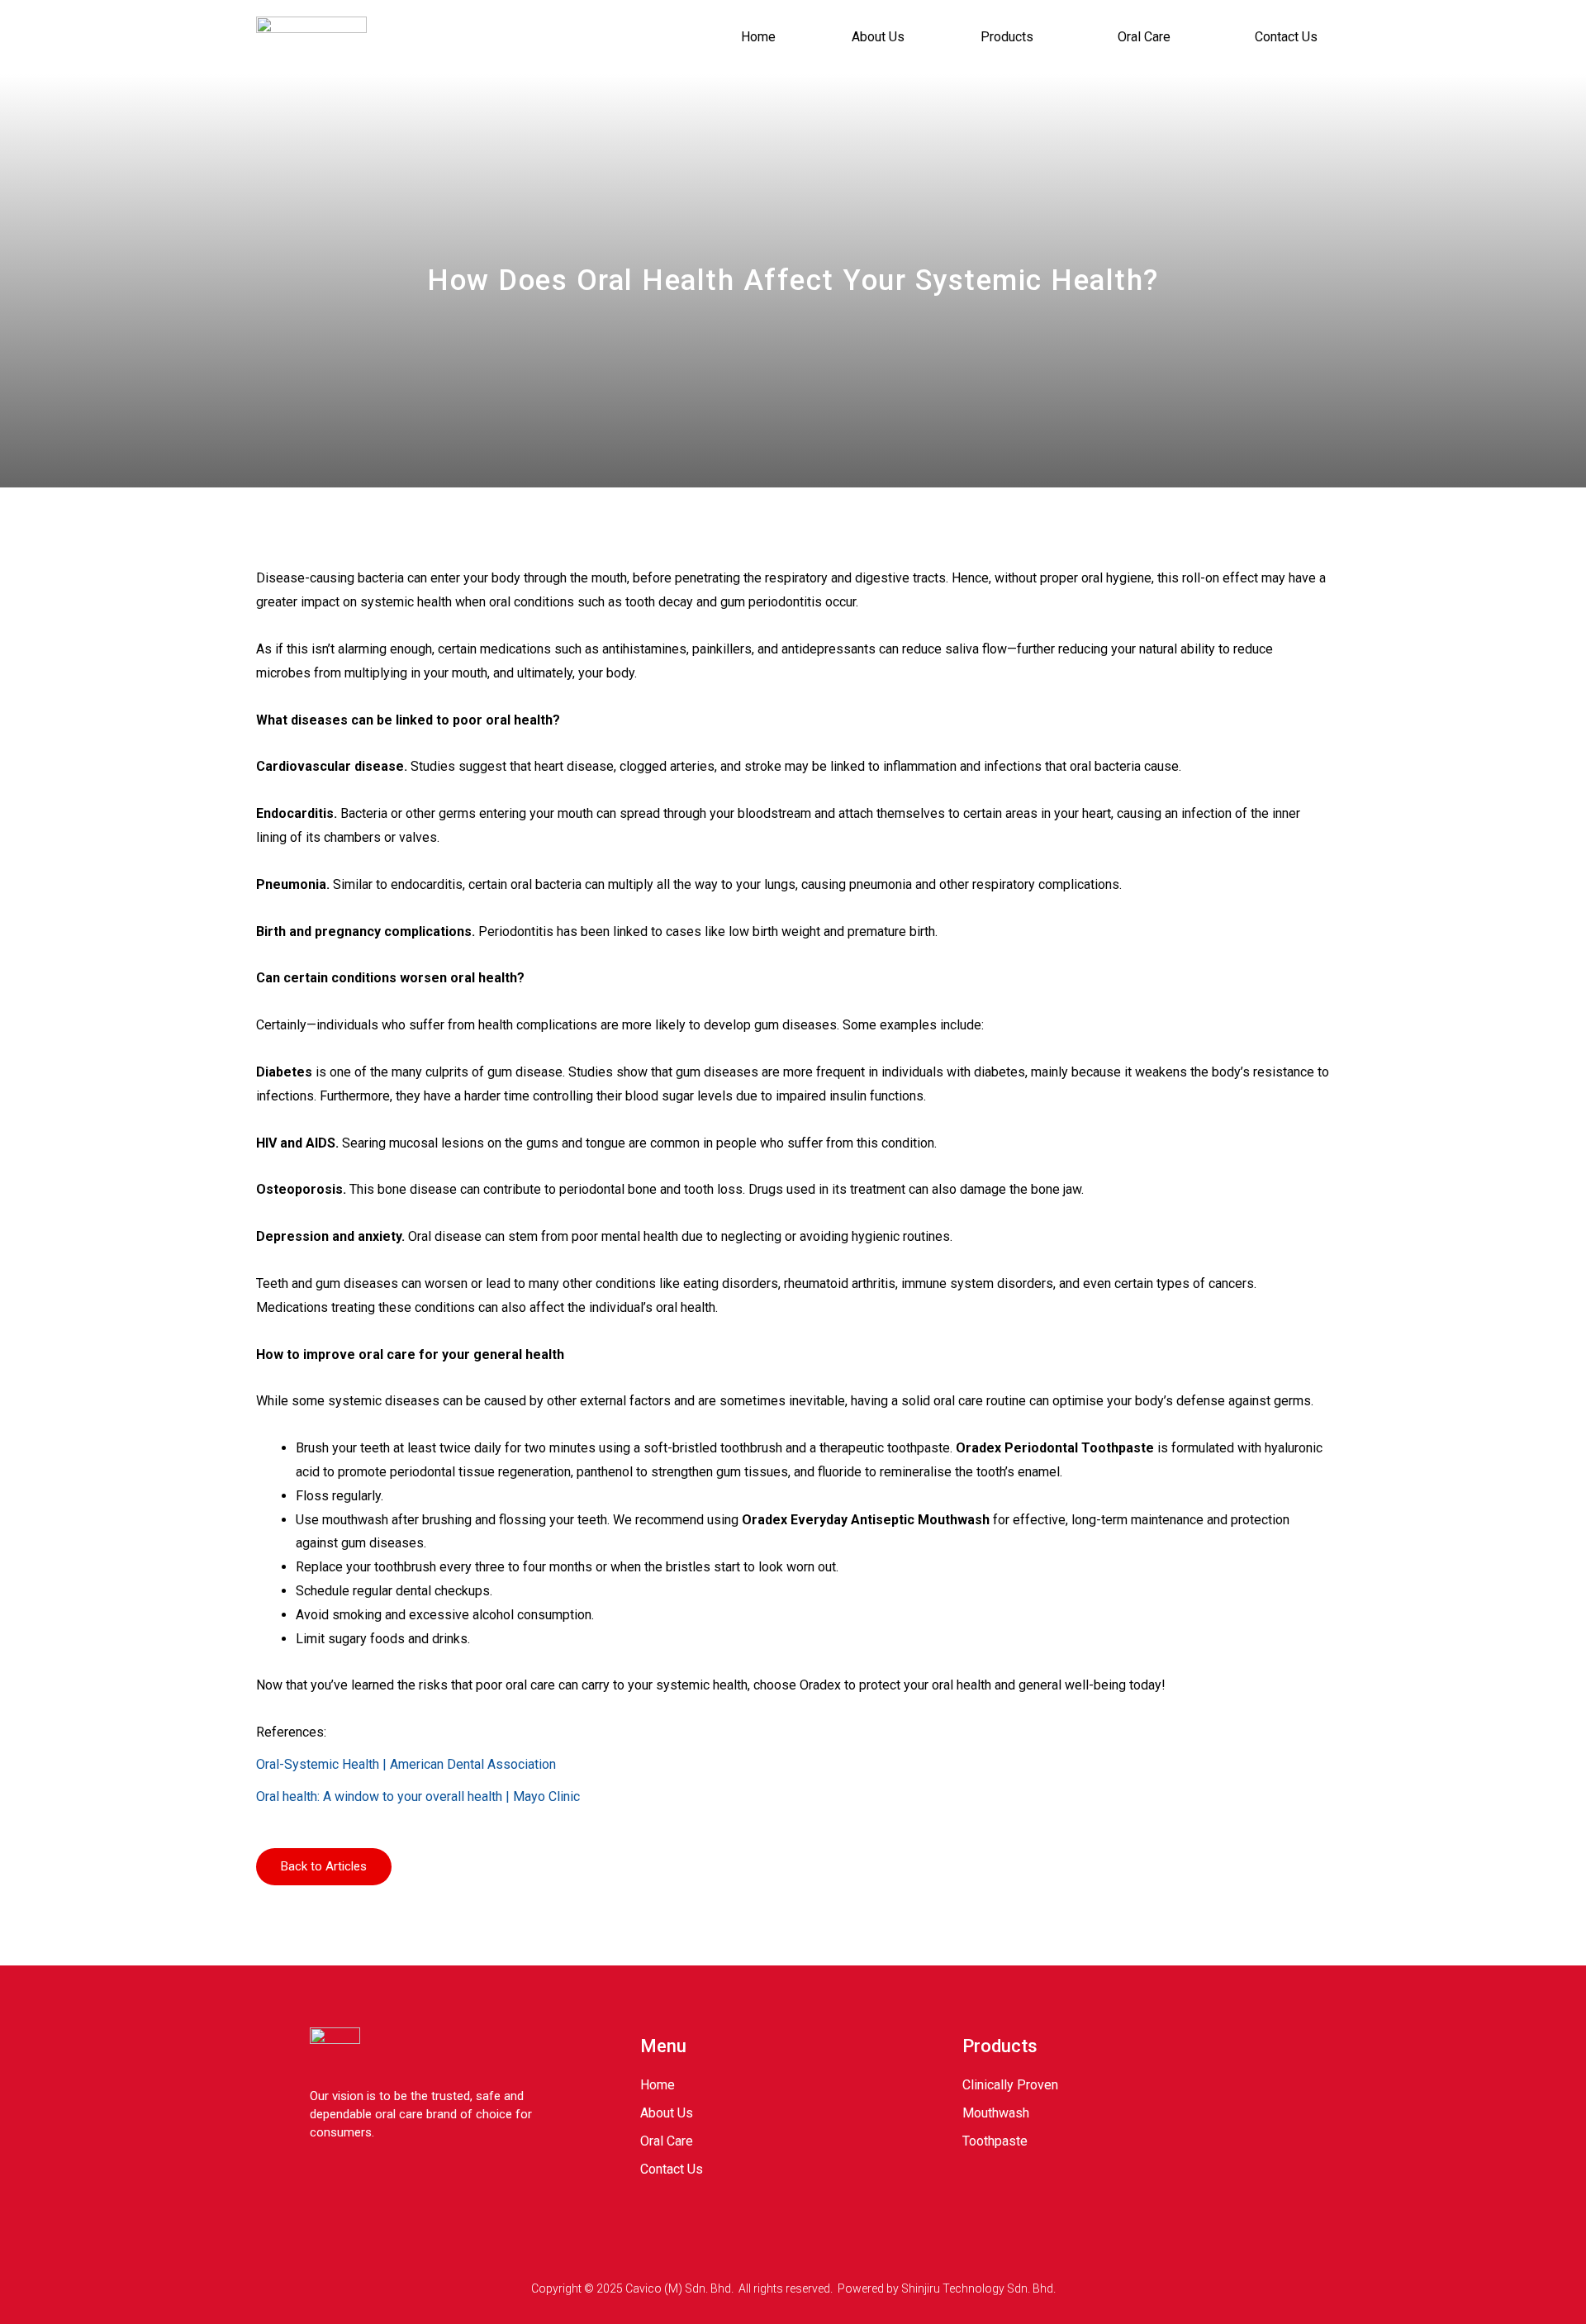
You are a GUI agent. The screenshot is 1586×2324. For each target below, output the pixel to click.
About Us (878, 37)
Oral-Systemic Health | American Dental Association (406, 1764)
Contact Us (1286, 37)
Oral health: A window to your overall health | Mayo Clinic (418, 1796)
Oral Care (1144, 37)
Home (758, 37)
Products (1007, 37)
